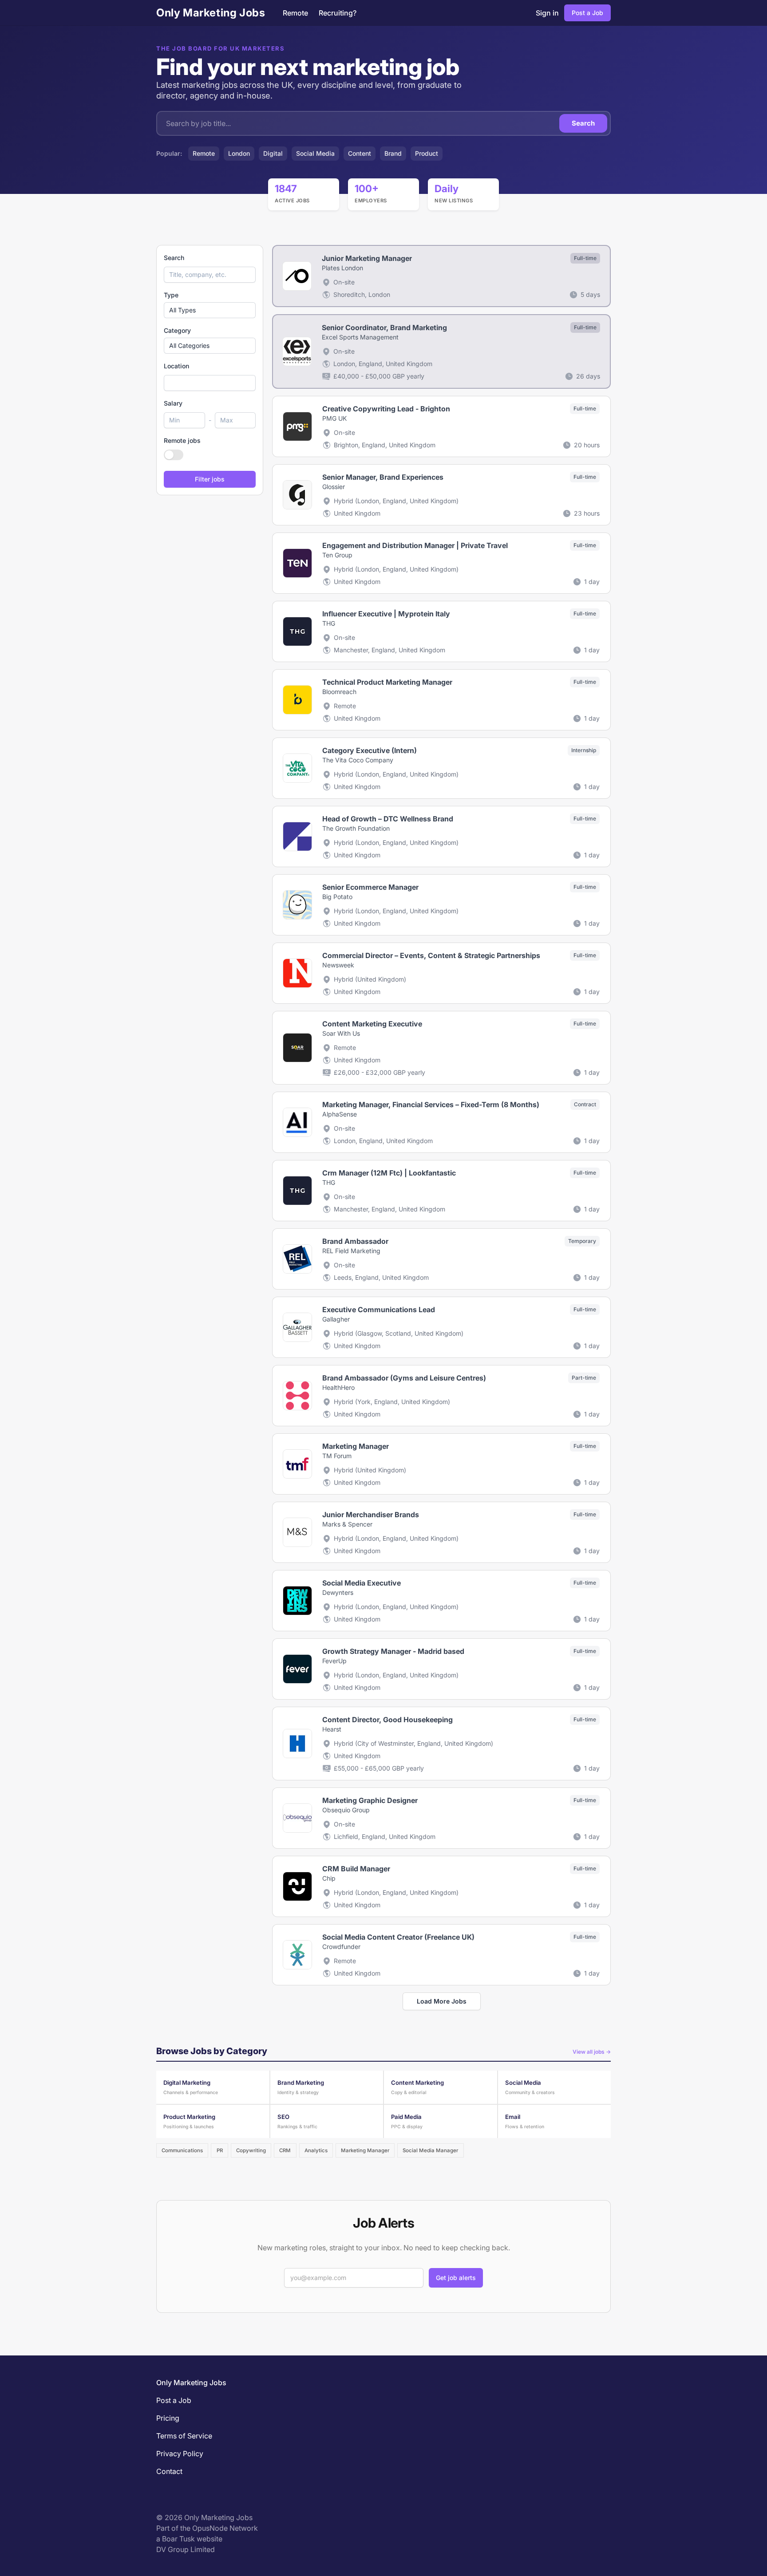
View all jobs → (592, 2052)
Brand (393, 153)
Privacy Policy (180, 2454)
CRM (285, 2150)
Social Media (315, 153)
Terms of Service (184, 2436)
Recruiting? (338, 13)
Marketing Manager (365, 2150)
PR (220, 2150)
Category (177, 330)
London (239, 153)
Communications (182, 2150)
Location (176, 366)
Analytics (316, 2150)
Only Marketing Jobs (211, 13)
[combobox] (210, 383)
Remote (295, 13)
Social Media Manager (430, 2150)
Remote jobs (182, 440)
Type (171, 295)
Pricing (168, 2418)
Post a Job (587, 13)
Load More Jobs (442, 2001)
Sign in (547, 13)
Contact (169, 2471)
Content (360, 153)
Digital (273, 153)
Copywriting (251, 2150)
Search (583, 123)
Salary (173, 403)
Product (427, 153)
